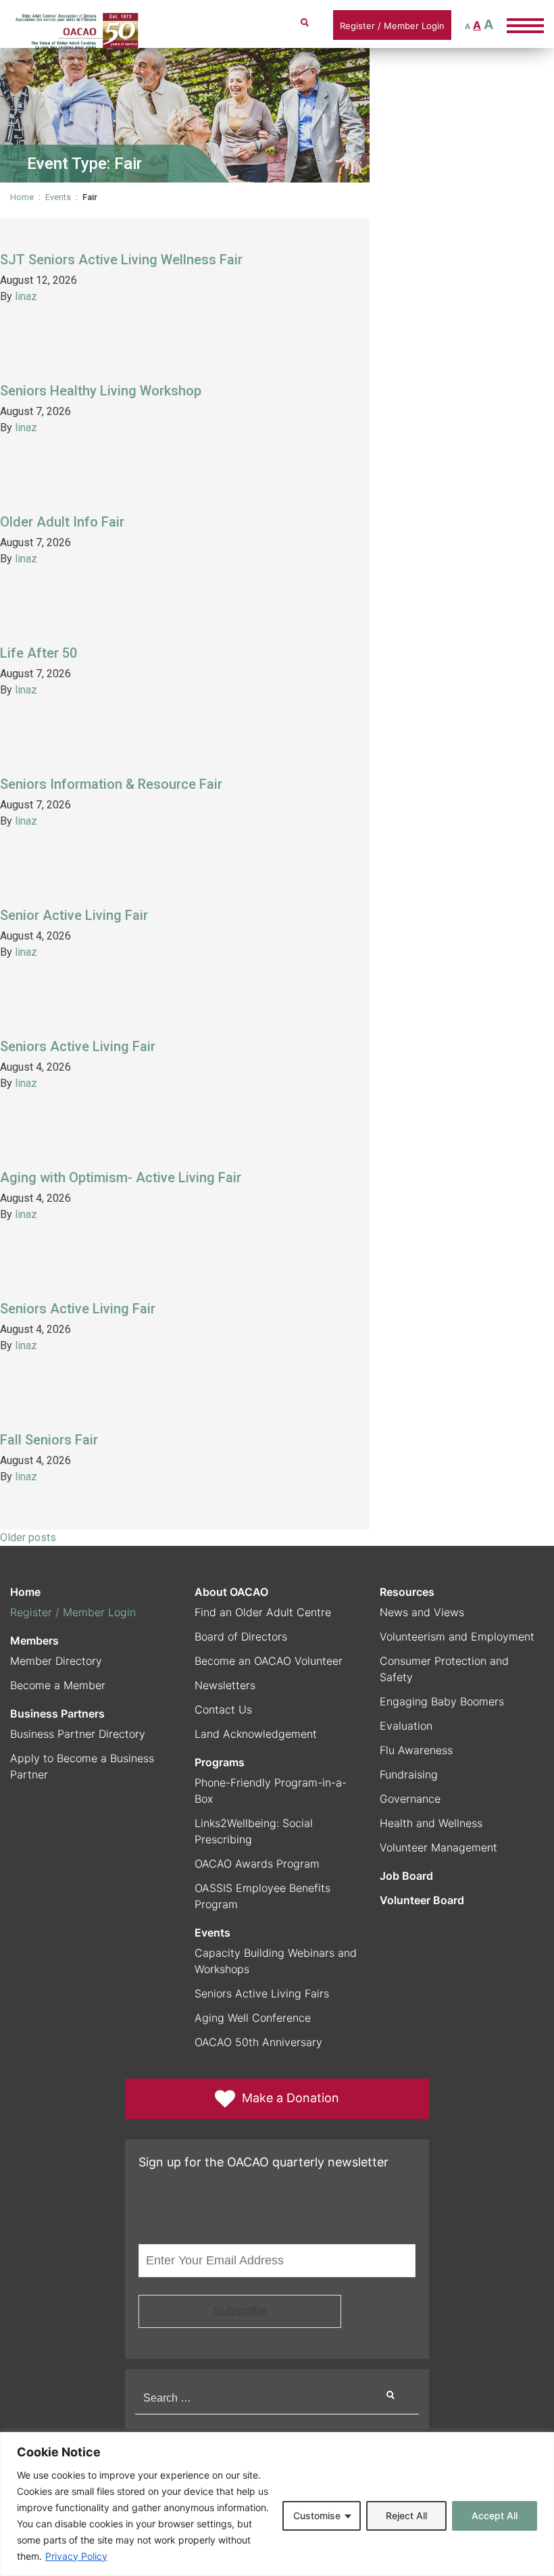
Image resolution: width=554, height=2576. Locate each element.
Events (58, 197)
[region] (277, 2504)
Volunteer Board (422, 1900)
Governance (410, 1799)
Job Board (406, 1876)
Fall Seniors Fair (49, 1440)
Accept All (495, 2516)
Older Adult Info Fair (62, 522)
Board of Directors (241, 1636)
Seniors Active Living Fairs (262, 1993)
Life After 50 (39, 653)
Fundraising (409, 1774)
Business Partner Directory (78, 1734)
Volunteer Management (438, 1847)
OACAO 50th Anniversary (258, 2042)
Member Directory (56, 1661)
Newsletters (225, 1685)
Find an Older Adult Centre (263, 1612)
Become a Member (58, 1685)
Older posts (28, 1537)
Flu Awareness (416, 1750)
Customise (317, 2516)
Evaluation (406, 1726)
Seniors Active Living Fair (78, 1046)
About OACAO (231, 1592)
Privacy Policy (76, 2556)
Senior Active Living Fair (74, 915)
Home (22, 197)
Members (34, 1641)
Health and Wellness (431, 1823)
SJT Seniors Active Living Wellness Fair (121, 260)
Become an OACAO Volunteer (269, 1661)
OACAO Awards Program (257, 1864)
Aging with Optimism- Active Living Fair (121, 1177)
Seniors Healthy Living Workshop (101, 391)
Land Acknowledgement (256, 1734)
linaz (26, 296)
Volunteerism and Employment (457, 1636)
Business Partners (57, 1714)
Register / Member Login (392, 26)
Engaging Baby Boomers (442, 1701)
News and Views (422, 1612)
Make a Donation (291, 2098)
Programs (220, 1762)
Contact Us (223, 1709)
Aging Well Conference (253, 2018)
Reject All (406, 2516)
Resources (407, 1592)
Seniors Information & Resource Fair (111, 784)
